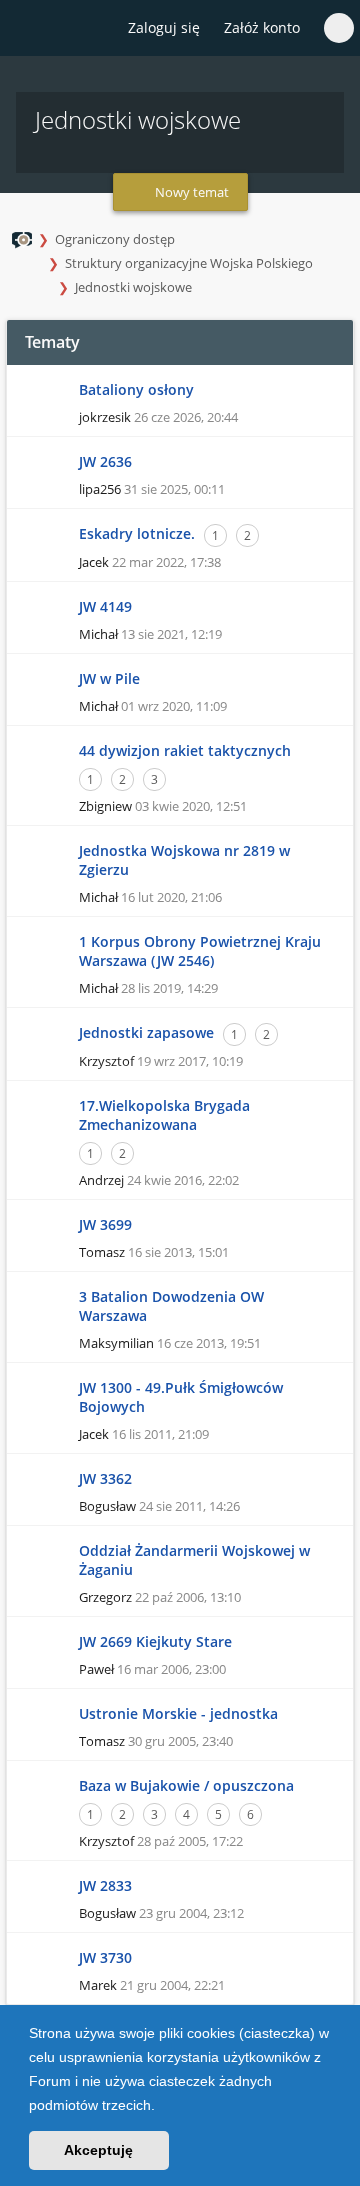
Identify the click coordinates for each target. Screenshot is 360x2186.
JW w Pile (109, 678)
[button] (162, 2107)
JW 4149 (105, 606)
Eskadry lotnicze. (137, 533)
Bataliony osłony (136, 389)
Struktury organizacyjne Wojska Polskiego (189, 263)
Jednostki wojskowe (133, 287)
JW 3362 (105, 1478)
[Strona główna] (27, 29)
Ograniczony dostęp (115, 239)
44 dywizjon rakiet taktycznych (185, 750)
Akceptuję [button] (98, 2150)
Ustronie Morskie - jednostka (178, 1713)
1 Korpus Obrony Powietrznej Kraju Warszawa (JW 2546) (200, 951)
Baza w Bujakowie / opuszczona (186, 1785)
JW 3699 (105, 1224)
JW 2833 (105, 1885)
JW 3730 (105, 1957)
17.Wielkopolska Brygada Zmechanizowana (164, 1115)
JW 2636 (105, 461)
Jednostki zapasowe (146, 1032)
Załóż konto (262, 27)
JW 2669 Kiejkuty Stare (155, 1641)
